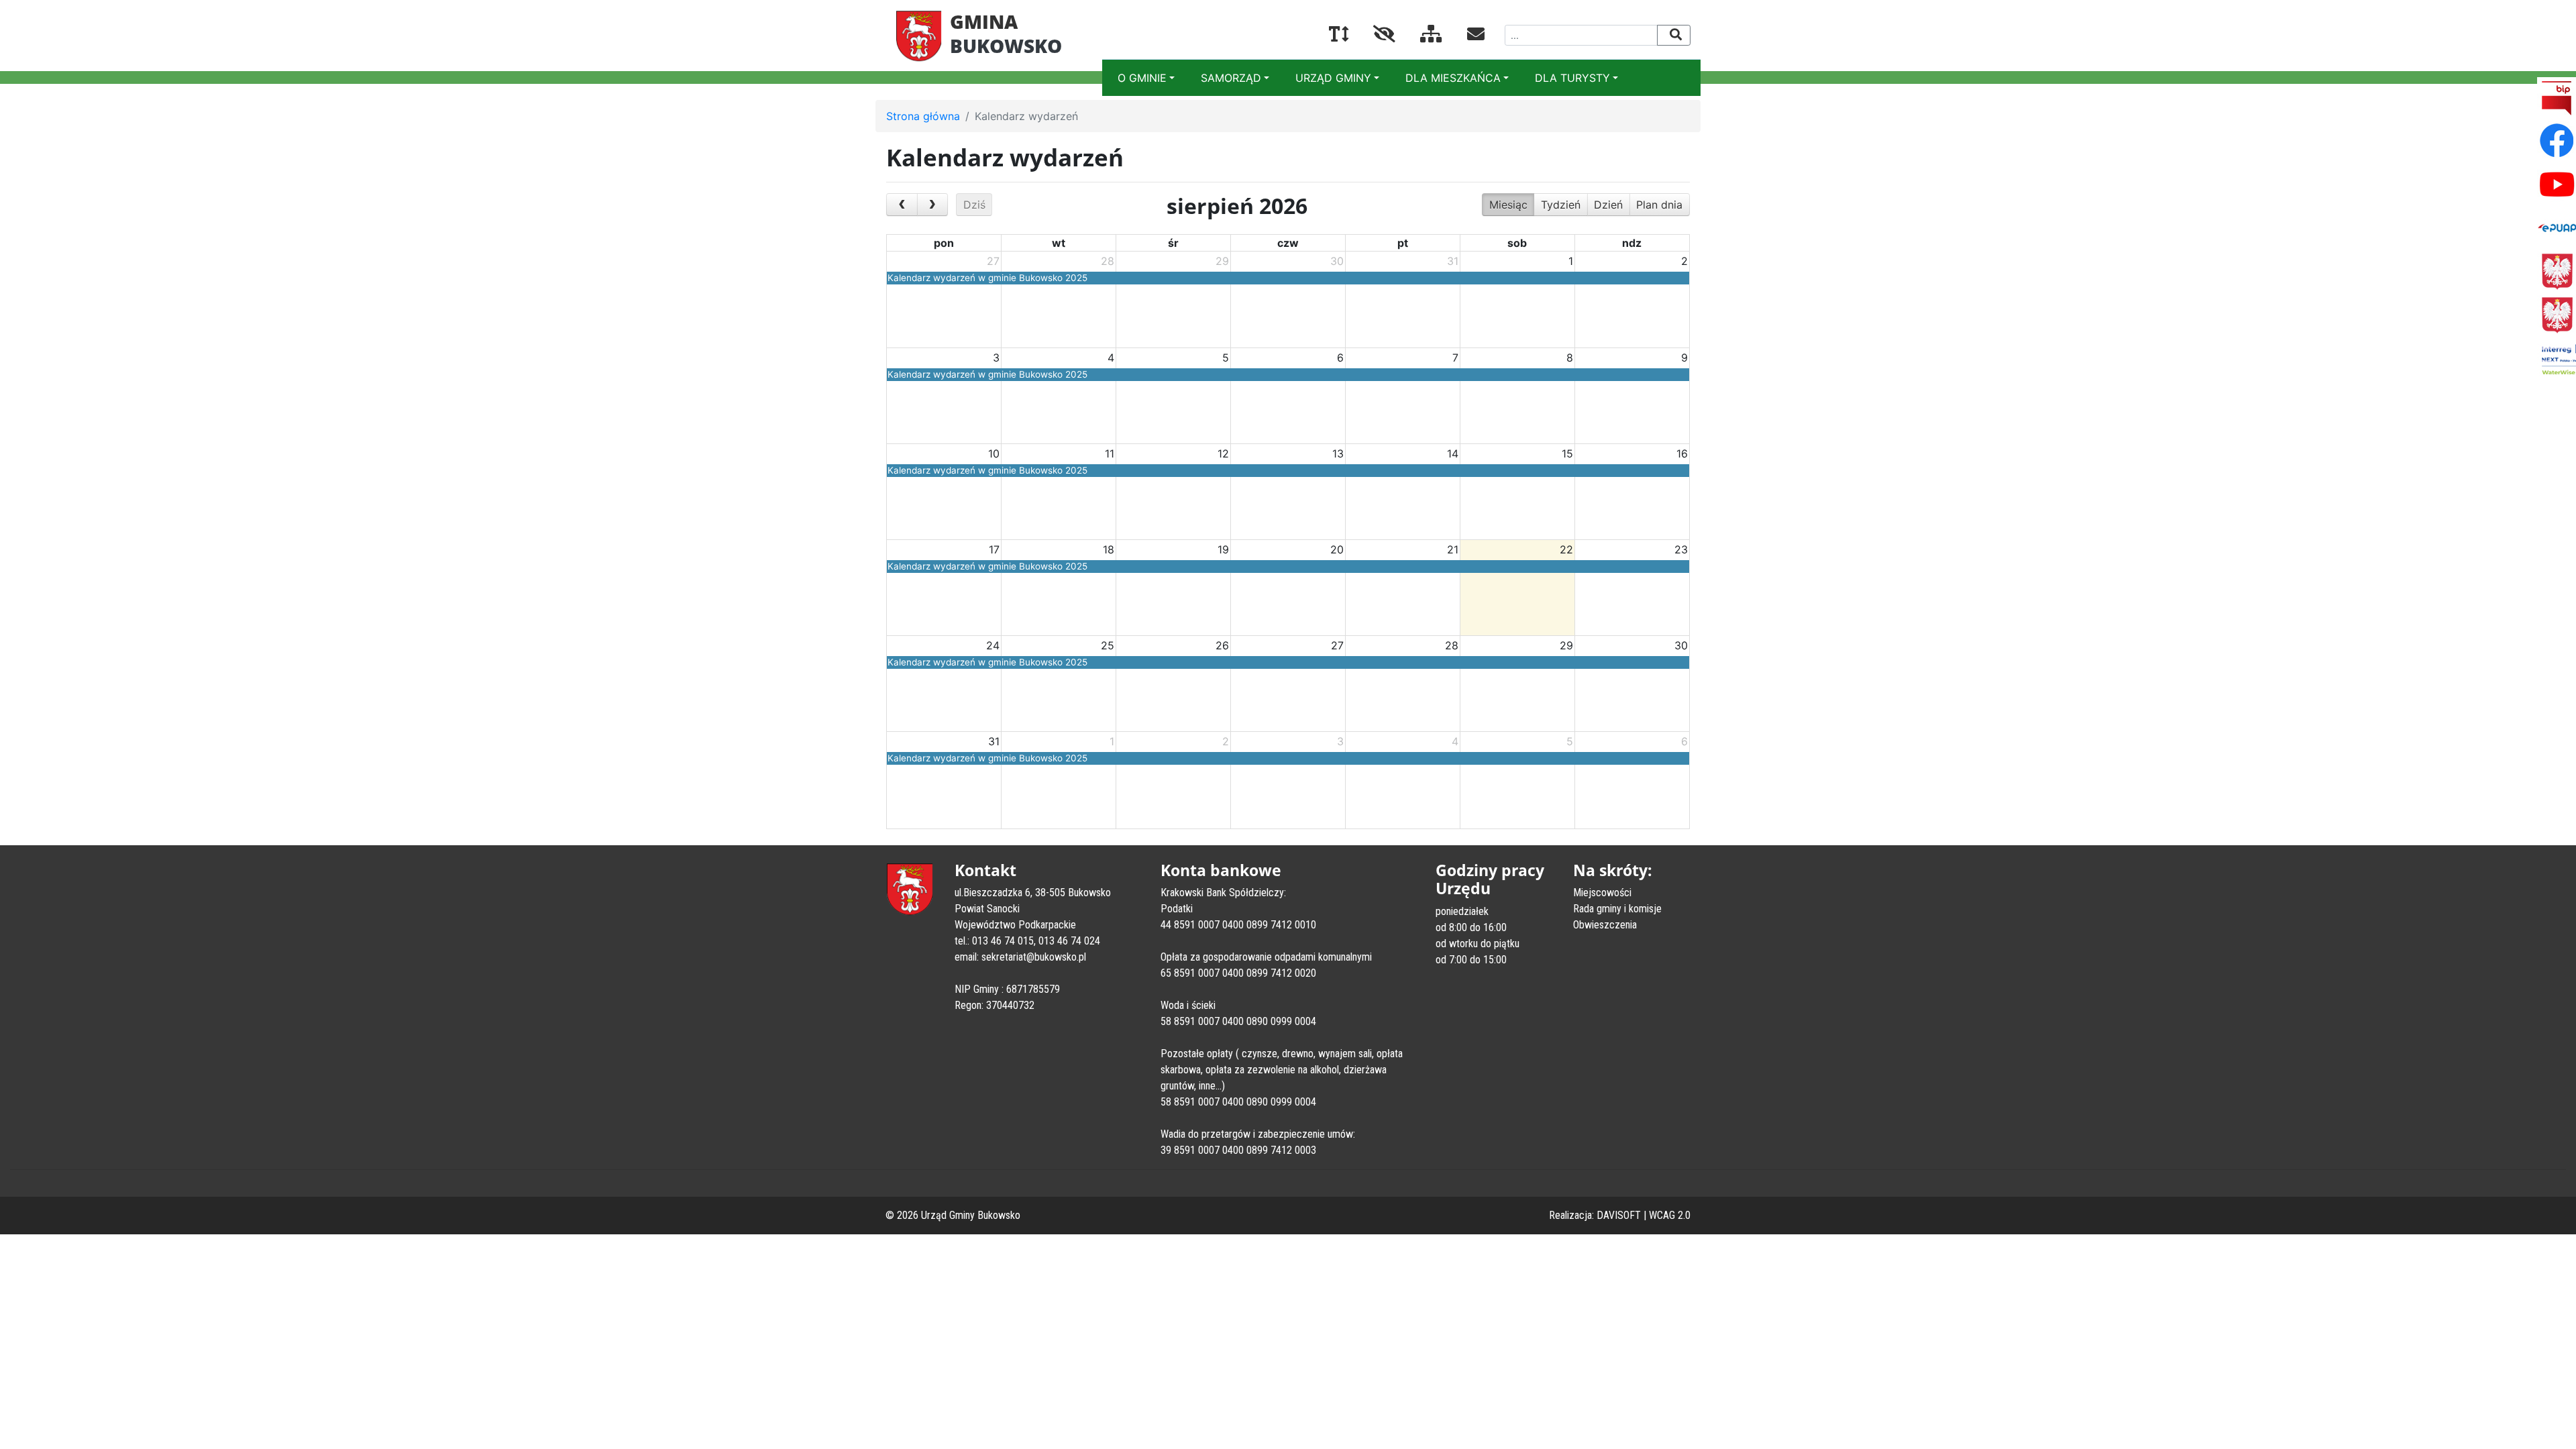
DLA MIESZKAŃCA (1453, 78)
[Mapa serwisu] (1420, 36)
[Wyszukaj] (1674, 35)
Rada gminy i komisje (1617, 909)
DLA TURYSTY (1572, 78)
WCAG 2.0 (1670, 1215)
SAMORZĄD (1231, 78)
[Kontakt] (1465, 36)
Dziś (974, 205)
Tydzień (1561, 205)
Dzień (1608, 205)
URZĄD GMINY (1333, 78)
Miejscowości (1602, 893)
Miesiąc (1508, 205)
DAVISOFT (1619, 1215)
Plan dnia (1659, 205)
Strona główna (923, 116)
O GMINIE (1142, 78)
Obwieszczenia (1605, 925)
